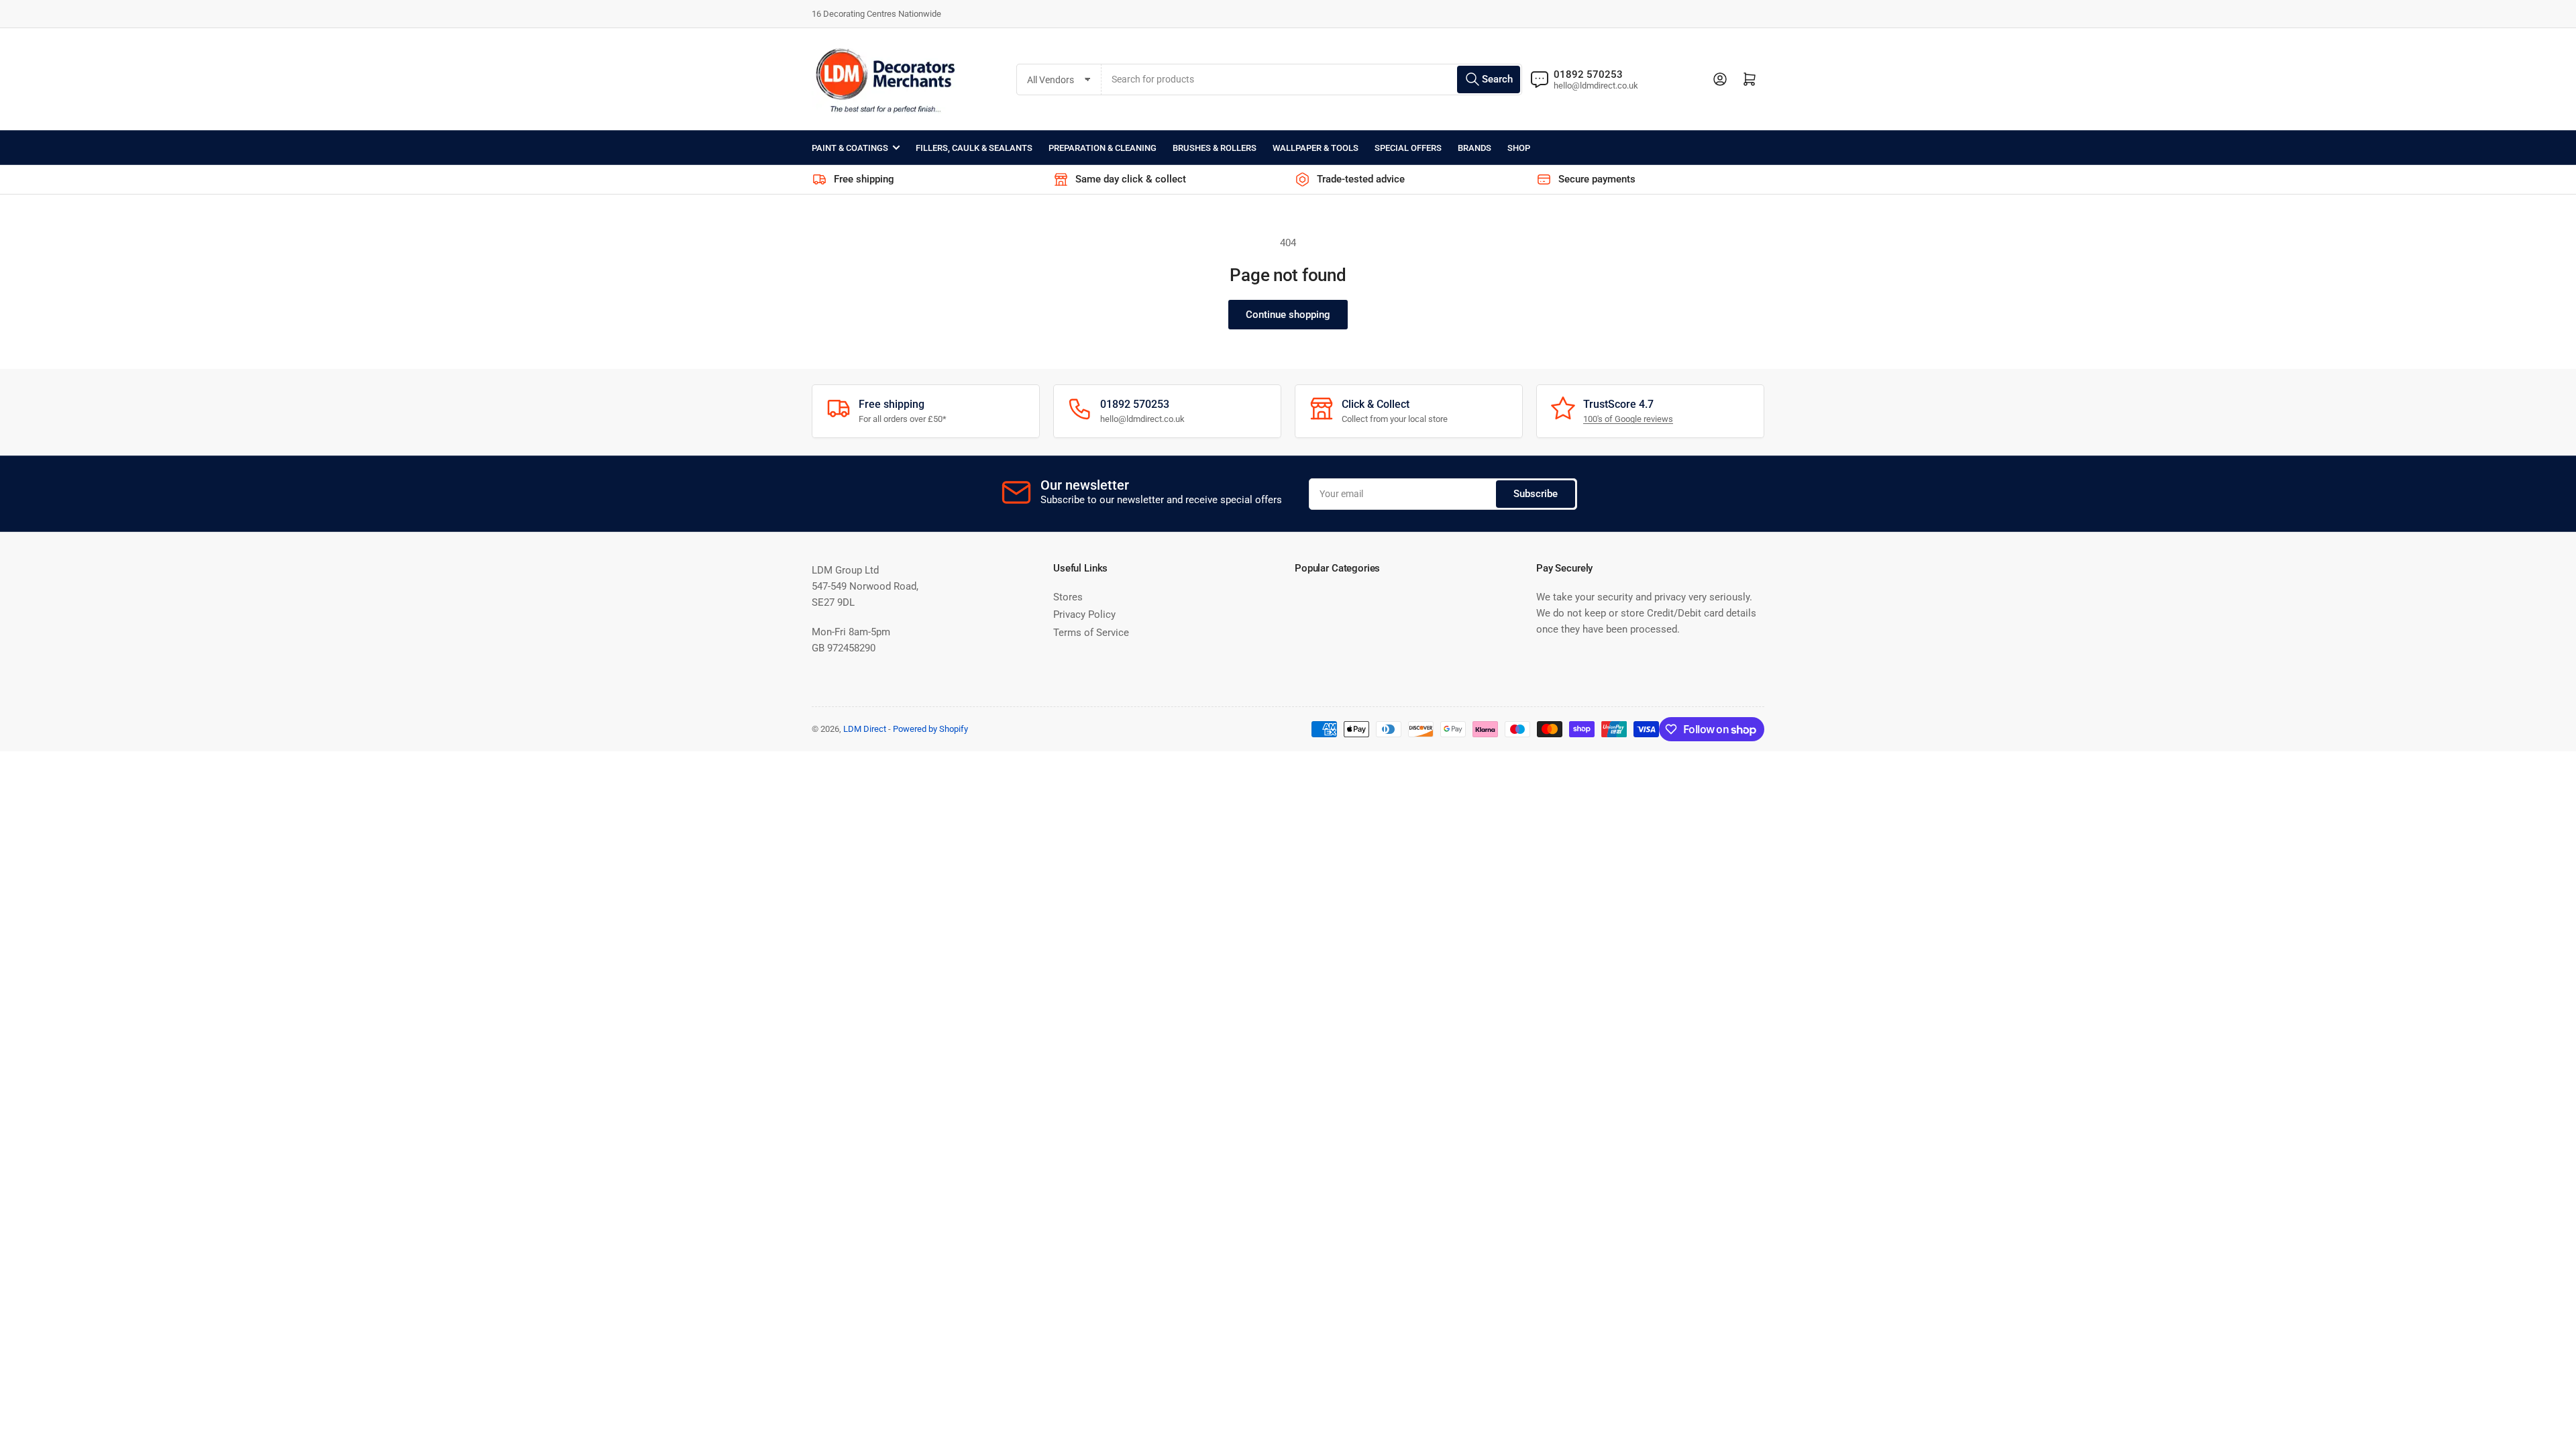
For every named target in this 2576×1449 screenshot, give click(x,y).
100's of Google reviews (1628, 419)
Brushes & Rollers (1215, 148)
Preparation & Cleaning (1103, 148)
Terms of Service (1091, 633)
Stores (1068, 597)
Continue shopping (1288, 315)
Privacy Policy (1084, 614)
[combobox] (1312, 79)
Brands (1474, 148)
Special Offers (1408, 148)
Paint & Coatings (850, 148)
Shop (1519, 148)
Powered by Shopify (930, 729)
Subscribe (1536, 494)
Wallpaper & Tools (1316, 148)
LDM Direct (865, 729)
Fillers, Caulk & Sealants (974, 148)
